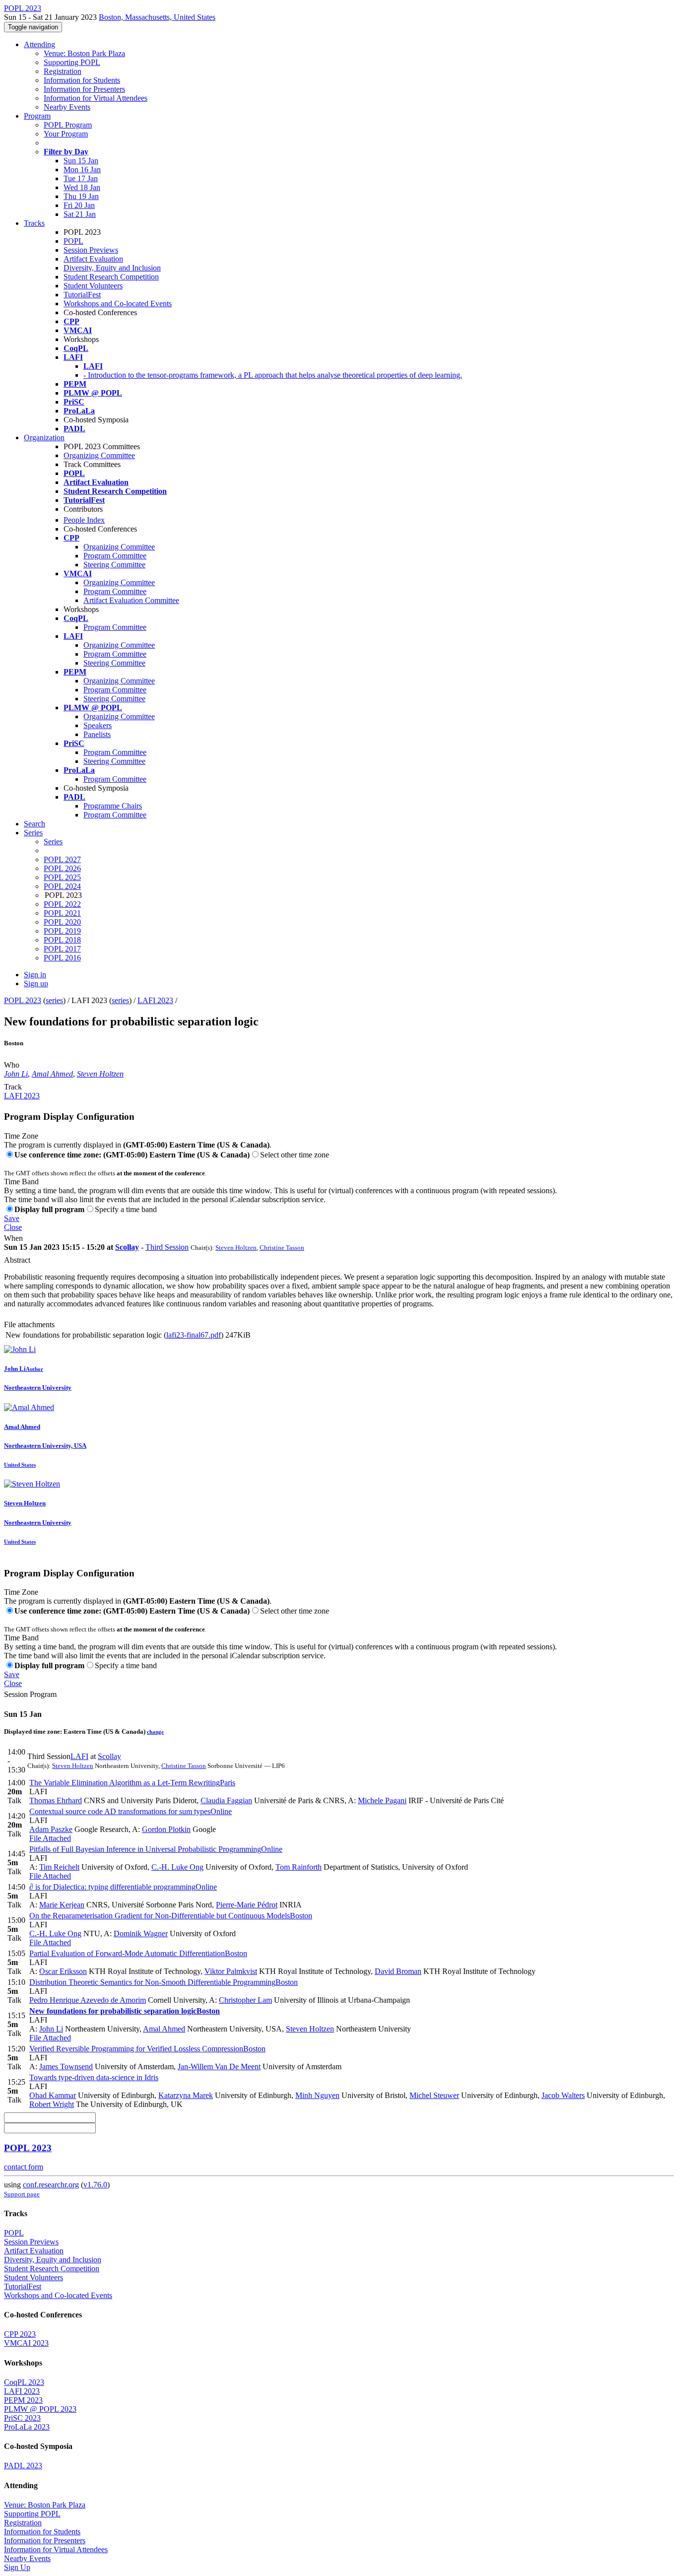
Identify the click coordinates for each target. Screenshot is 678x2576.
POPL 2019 (62, 931)
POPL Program (68, 125)
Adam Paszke (51, 1829)
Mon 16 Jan (82, 169)
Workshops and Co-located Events (118, 304)
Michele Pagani (382, 1800)
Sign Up (17, 2567)
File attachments (29, 1324)
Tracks (34, 223)
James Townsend (66, 2067)
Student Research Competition (111, 277)
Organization (44, 438)
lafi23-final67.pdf (194, 1335)
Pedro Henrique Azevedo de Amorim (88, 2000)
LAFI (79, 1756)
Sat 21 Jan (80, 214)
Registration (63, 71)
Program (37, 116)
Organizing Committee (99, 455)
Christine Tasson (282, 1248)
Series (53, 842)
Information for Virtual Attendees (96, 98)
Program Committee (115, 556)
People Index (84, 520)
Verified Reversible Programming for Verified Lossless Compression (147, 2049)
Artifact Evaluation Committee (131, 600)
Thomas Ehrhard (56, 1800)
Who (12, 1065)
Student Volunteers (93, 286)
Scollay (127, 1247)
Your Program (66, 134)
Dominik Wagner (141, 1933)
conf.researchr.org (51, 2185)
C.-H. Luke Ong (177, 1867)
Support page (22, 2194)
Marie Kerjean (62, 1905)
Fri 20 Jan (79, 205)
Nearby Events (67, 107)
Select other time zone (295, 1155)
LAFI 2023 (155, 1000)
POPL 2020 (62, 922)
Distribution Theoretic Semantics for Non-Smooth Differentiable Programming (164, 1982)
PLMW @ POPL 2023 (40, 2409)
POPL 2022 (62, 904)
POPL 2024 (62, 886)
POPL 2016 (62, 958)
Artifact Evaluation (93, 259)
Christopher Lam (245, 2000)
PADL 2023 (23, 2466)
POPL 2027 (62, 859)
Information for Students (82, 80)
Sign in (35, 975)
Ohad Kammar (53, 2095)
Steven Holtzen (100, 1074)
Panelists (97, 734)
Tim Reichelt (59, 1867)
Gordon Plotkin (166, 1829)
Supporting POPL (72, 62)
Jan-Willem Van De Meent (219, 2067)
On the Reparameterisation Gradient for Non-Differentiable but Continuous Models (171, 1916)
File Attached (50, 1838)
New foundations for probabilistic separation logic (125, 2011)
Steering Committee (114, 565)
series (54, 1000)
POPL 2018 (62, 940)
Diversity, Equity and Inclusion (112, 268)
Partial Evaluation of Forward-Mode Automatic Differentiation (138, 1953)
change (155, 1732)
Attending (39, 44)
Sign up (36, 983)
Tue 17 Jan (81, 178)
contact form (24, 2167)
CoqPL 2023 (24, 2382)
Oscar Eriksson (63, 1971)
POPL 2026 (62, 868)
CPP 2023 (20, 2334)
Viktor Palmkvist (231, 1971)
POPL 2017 (62, 949)
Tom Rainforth (299, 1867)
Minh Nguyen (317, 2095)
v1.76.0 (95, 2185)
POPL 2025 (62, 877)
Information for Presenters (84, 89)
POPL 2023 (23, 1000)
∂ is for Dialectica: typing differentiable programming (123, 1887)
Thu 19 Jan (81, 196)
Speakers (98, 725)
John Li (16, 1074)
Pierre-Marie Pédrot (247, 1905)
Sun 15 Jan (81, 161)
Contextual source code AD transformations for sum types (131, 1811)
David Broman (398, 1971)
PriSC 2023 (22, 2418)
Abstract (17, 1260)
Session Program (30, 1694)
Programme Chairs (113, 806)
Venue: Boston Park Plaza (84, 53)
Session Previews (91, 250)
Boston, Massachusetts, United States (157, 17)
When (13, 1238)
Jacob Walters (563, 2095)
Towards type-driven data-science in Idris (94, 2077)
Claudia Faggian (226, 1800)
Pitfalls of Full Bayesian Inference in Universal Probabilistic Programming (156, 1849)
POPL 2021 (62, 913)
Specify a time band (126, 1209)
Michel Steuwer (434, 2095)
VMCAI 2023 (26, 2343)
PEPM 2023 (23, 2400)
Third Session (167, 1247)
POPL (73, 241)
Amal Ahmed (52, 1074)
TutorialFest (82, 295)
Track (13, 1087)
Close (13, 1227)
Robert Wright (52, 2104)
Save (12, 1218)
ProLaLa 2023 (27, 2427)
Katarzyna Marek (186, 2095)
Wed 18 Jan (82, 187)
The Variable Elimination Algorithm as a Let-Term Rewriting (132, 1783)
